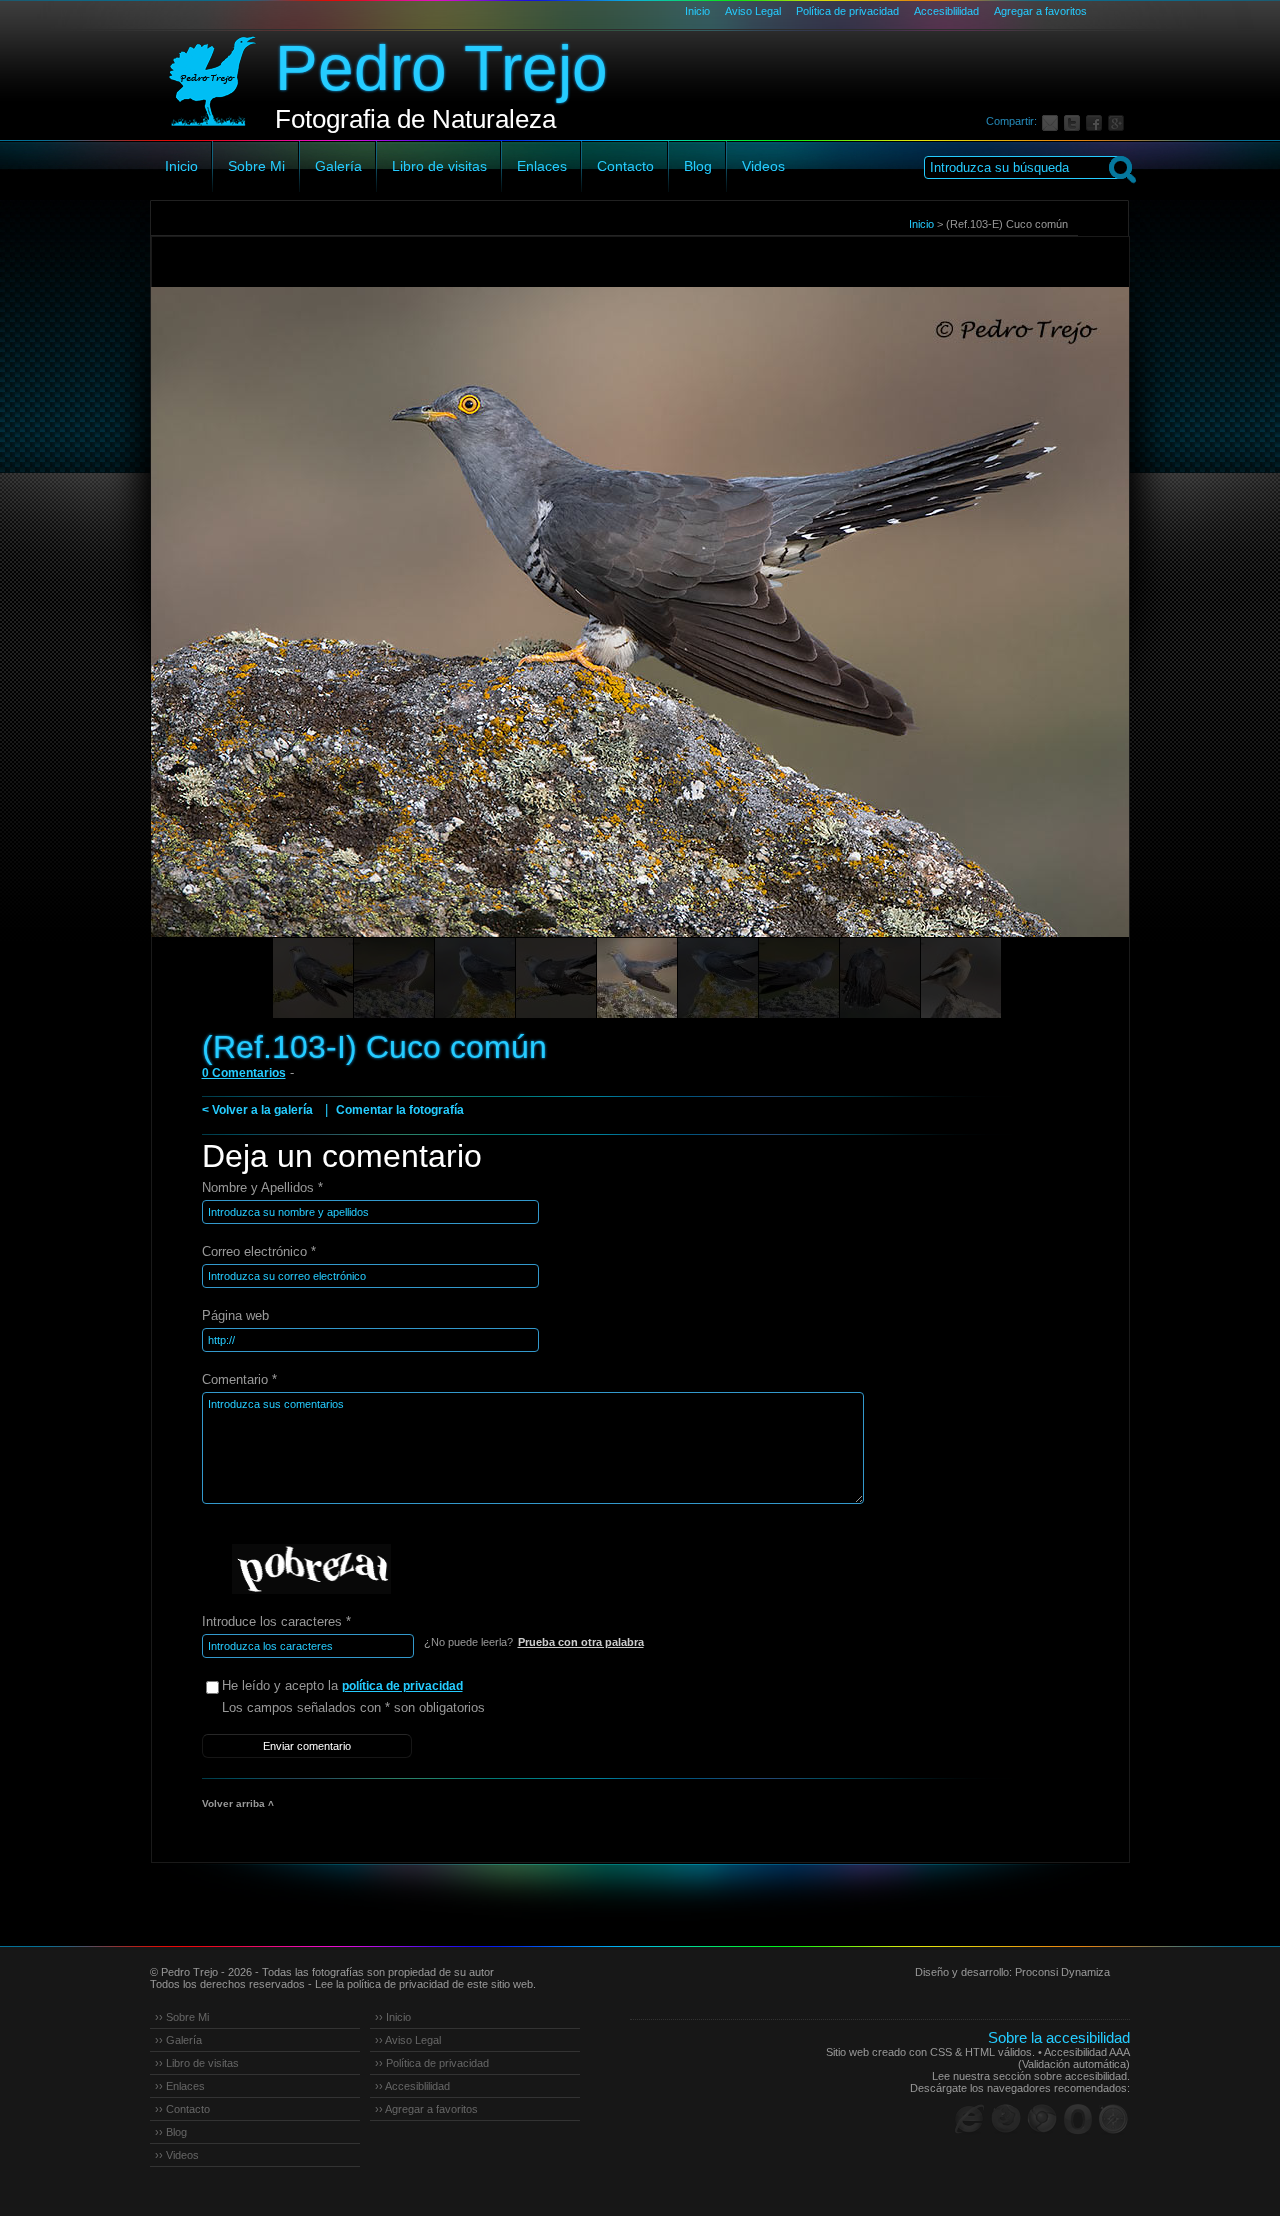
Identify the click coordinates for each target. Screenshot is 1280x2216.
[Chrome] (1042, 2119)
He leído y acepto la (342, 1685)
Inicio (697, 11)
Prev (204, 640)
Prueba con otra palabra (581, 1642)
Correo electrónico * (259, 1251)
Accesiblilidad (946, 11)
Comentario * (239, 1379)
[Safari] (1114, 2119)
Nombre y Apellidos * (262, 1187)
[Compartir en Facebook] (1097, 121)
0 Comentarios (244, 1073)
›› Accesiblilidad (412, 2086)
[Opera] (1078, 2119)
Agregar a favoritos (1040, 11)
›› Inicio (393, 2017)
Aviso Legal (753, 11)
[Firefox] (1006, 2119)
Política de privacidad (847, 11)
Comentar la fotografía (400, 1110)
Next (1077, 640)
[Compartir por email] (1053, 121)
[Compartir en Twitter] (1075, 121)
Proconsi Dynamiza (1062, 1972)
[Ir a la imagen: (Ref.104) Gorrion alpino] (961, 978)
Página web (235, 1315)
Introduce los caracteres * (276, 1621)
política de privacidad (402, 1686)
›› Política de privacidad (432, 2063)
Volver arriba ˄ (238, 1803)
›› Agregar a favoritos (426, 2109)
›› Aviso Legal (408, 2040)
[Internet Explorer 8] (970, 2119)
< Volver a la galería (257, 1110)
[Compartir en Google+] (1119, 121)
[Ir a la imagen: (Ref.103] (313, 978)
